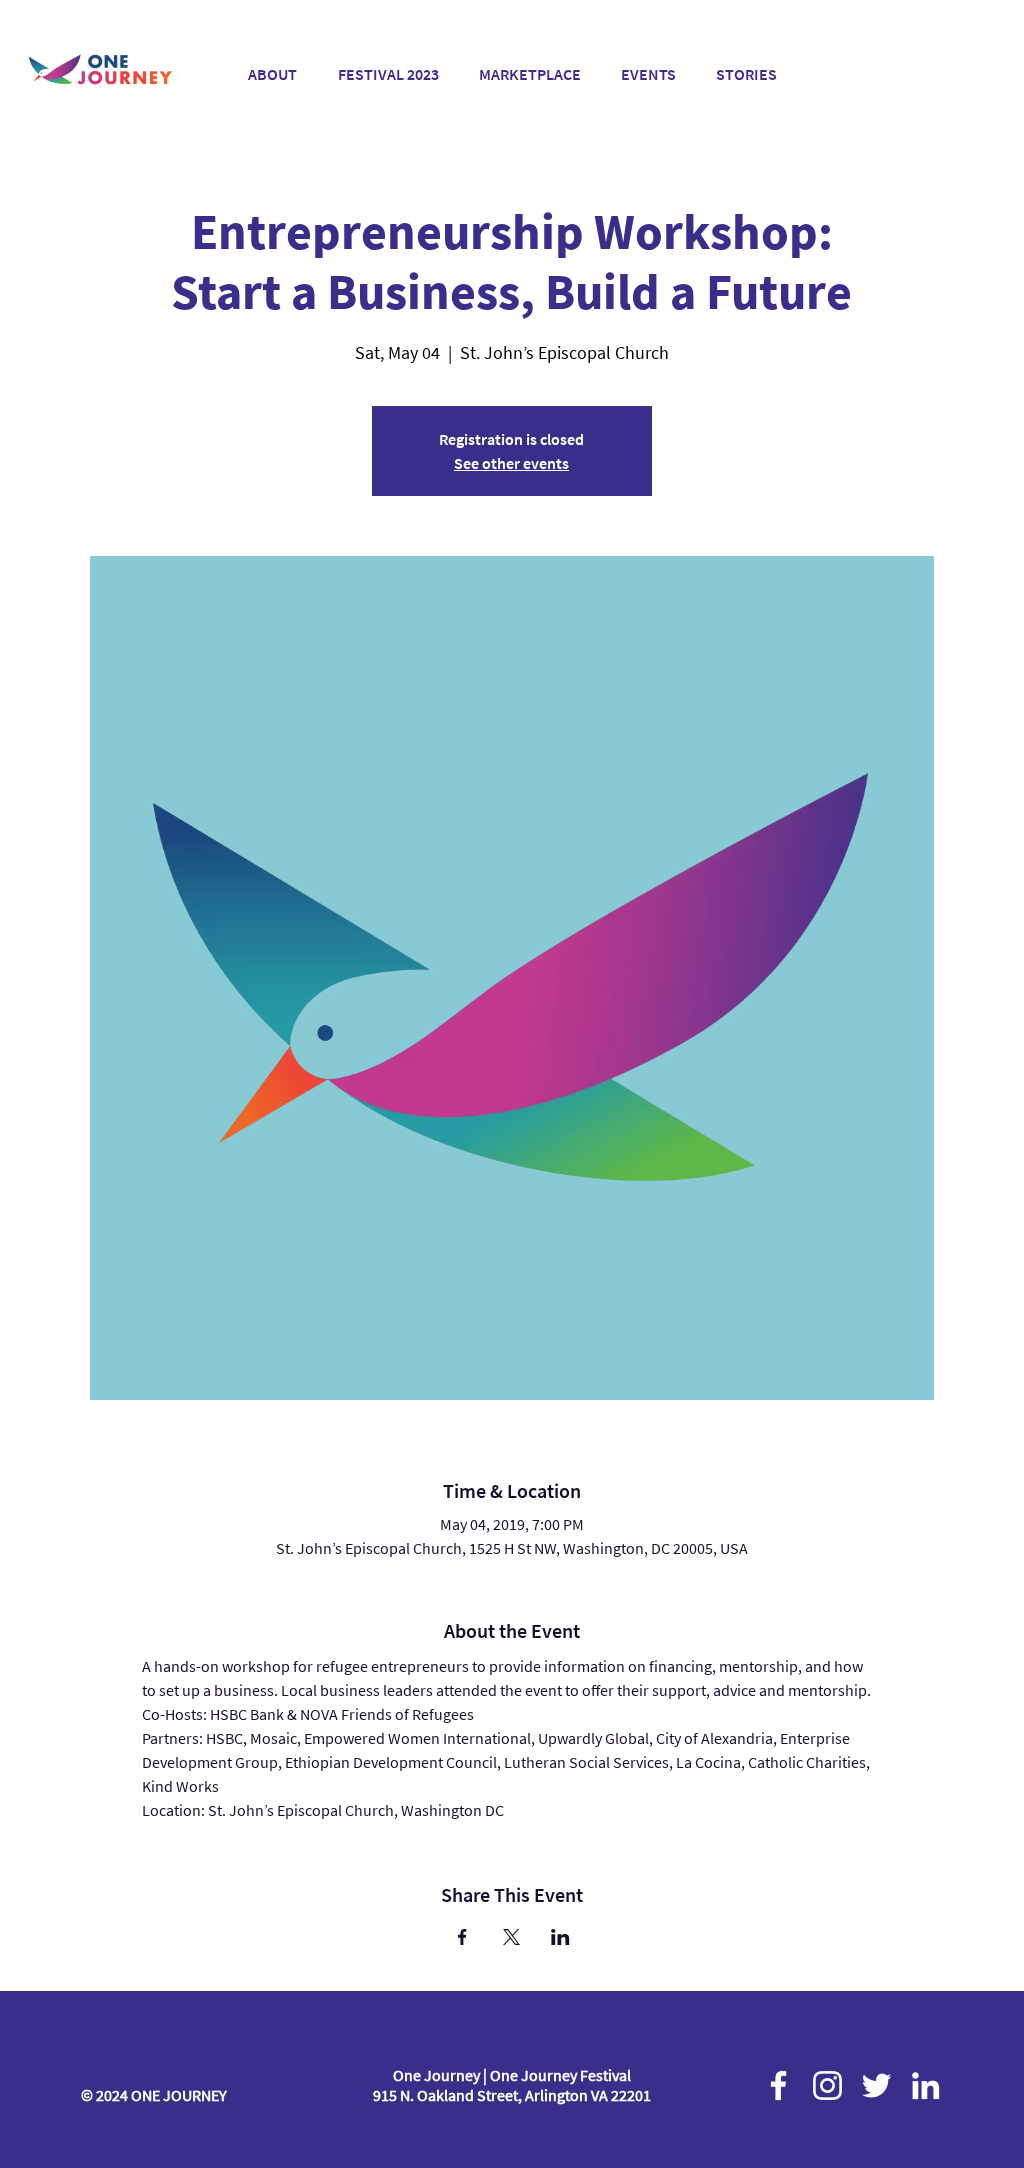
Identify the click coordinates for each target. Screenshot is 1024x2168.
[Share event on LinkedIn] (560, 1937)
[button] (388, 65)
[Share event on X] (511, 1937)
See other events (511, 463)
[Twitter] (876, 2085)
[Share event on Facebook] (462, 1937)
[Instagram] (827, 2085)
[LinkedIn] (925, 2085)
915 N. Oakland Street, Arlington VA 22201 (512, 2095)
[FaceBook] (778, 2085)
